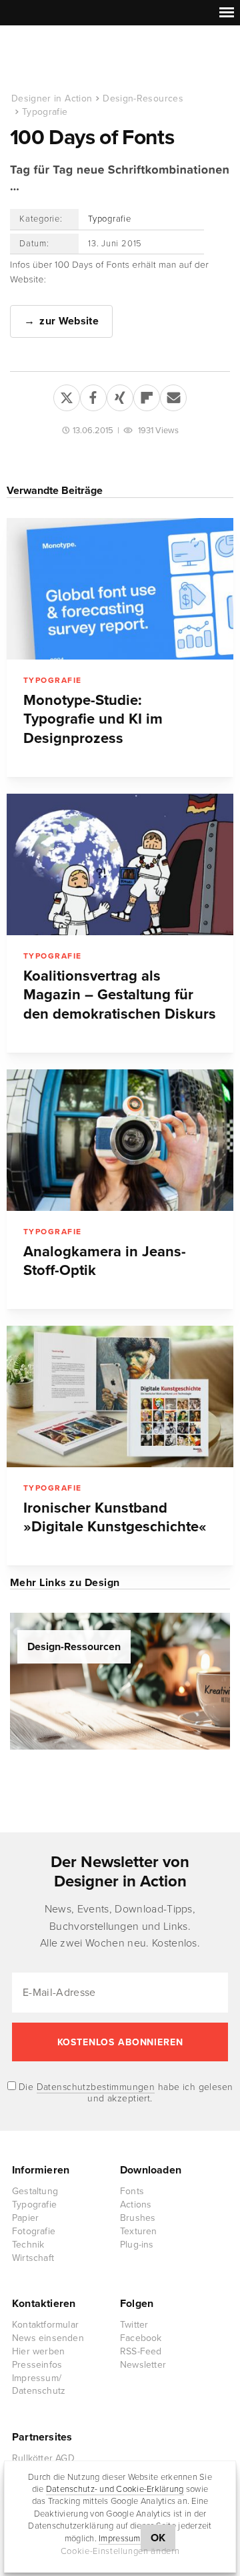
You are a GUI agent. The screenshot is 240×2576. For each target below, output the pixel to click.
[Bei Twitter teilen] (67, 395)
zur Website (69, 321)
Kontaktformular (45, 2325)
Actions (136, 2205)
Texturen (139, 2231)
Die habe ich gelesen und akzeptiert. (125, 2093)
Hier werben (38, 2351)
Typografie (45, 112)
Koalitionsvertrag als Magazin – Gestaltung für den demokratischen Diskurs (120, 995)
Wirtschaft (33, 2258)
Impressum (119, 2539)
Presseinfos (37, 2365)
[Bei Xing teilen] (120, 395)
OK (158, 2538)
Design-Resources (143, 98)
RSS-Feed (141, 2351)
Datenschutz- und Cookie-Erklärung (115, 2489)
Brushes (138, 2218)
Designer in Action (80, 59)
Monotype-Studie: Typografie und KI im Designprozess (93, 720)
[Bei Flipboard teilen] (147, 395)
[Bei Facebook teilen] (93, 395)
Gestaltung (35, 2191)
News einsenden (48, 2338)
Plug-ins (137, 2245)
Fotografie (34, 2231)
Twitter (134, 2325)
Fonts (132, 2191)
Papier (25, 2218)
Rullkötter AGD (43, 2458)
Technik (28, 2245)
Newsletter (143, 2365)
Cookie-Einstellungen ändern (120, 2551)
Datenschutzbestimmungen (96, 2087)
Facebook (141, 2338)
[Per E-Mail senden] (173, 395)
